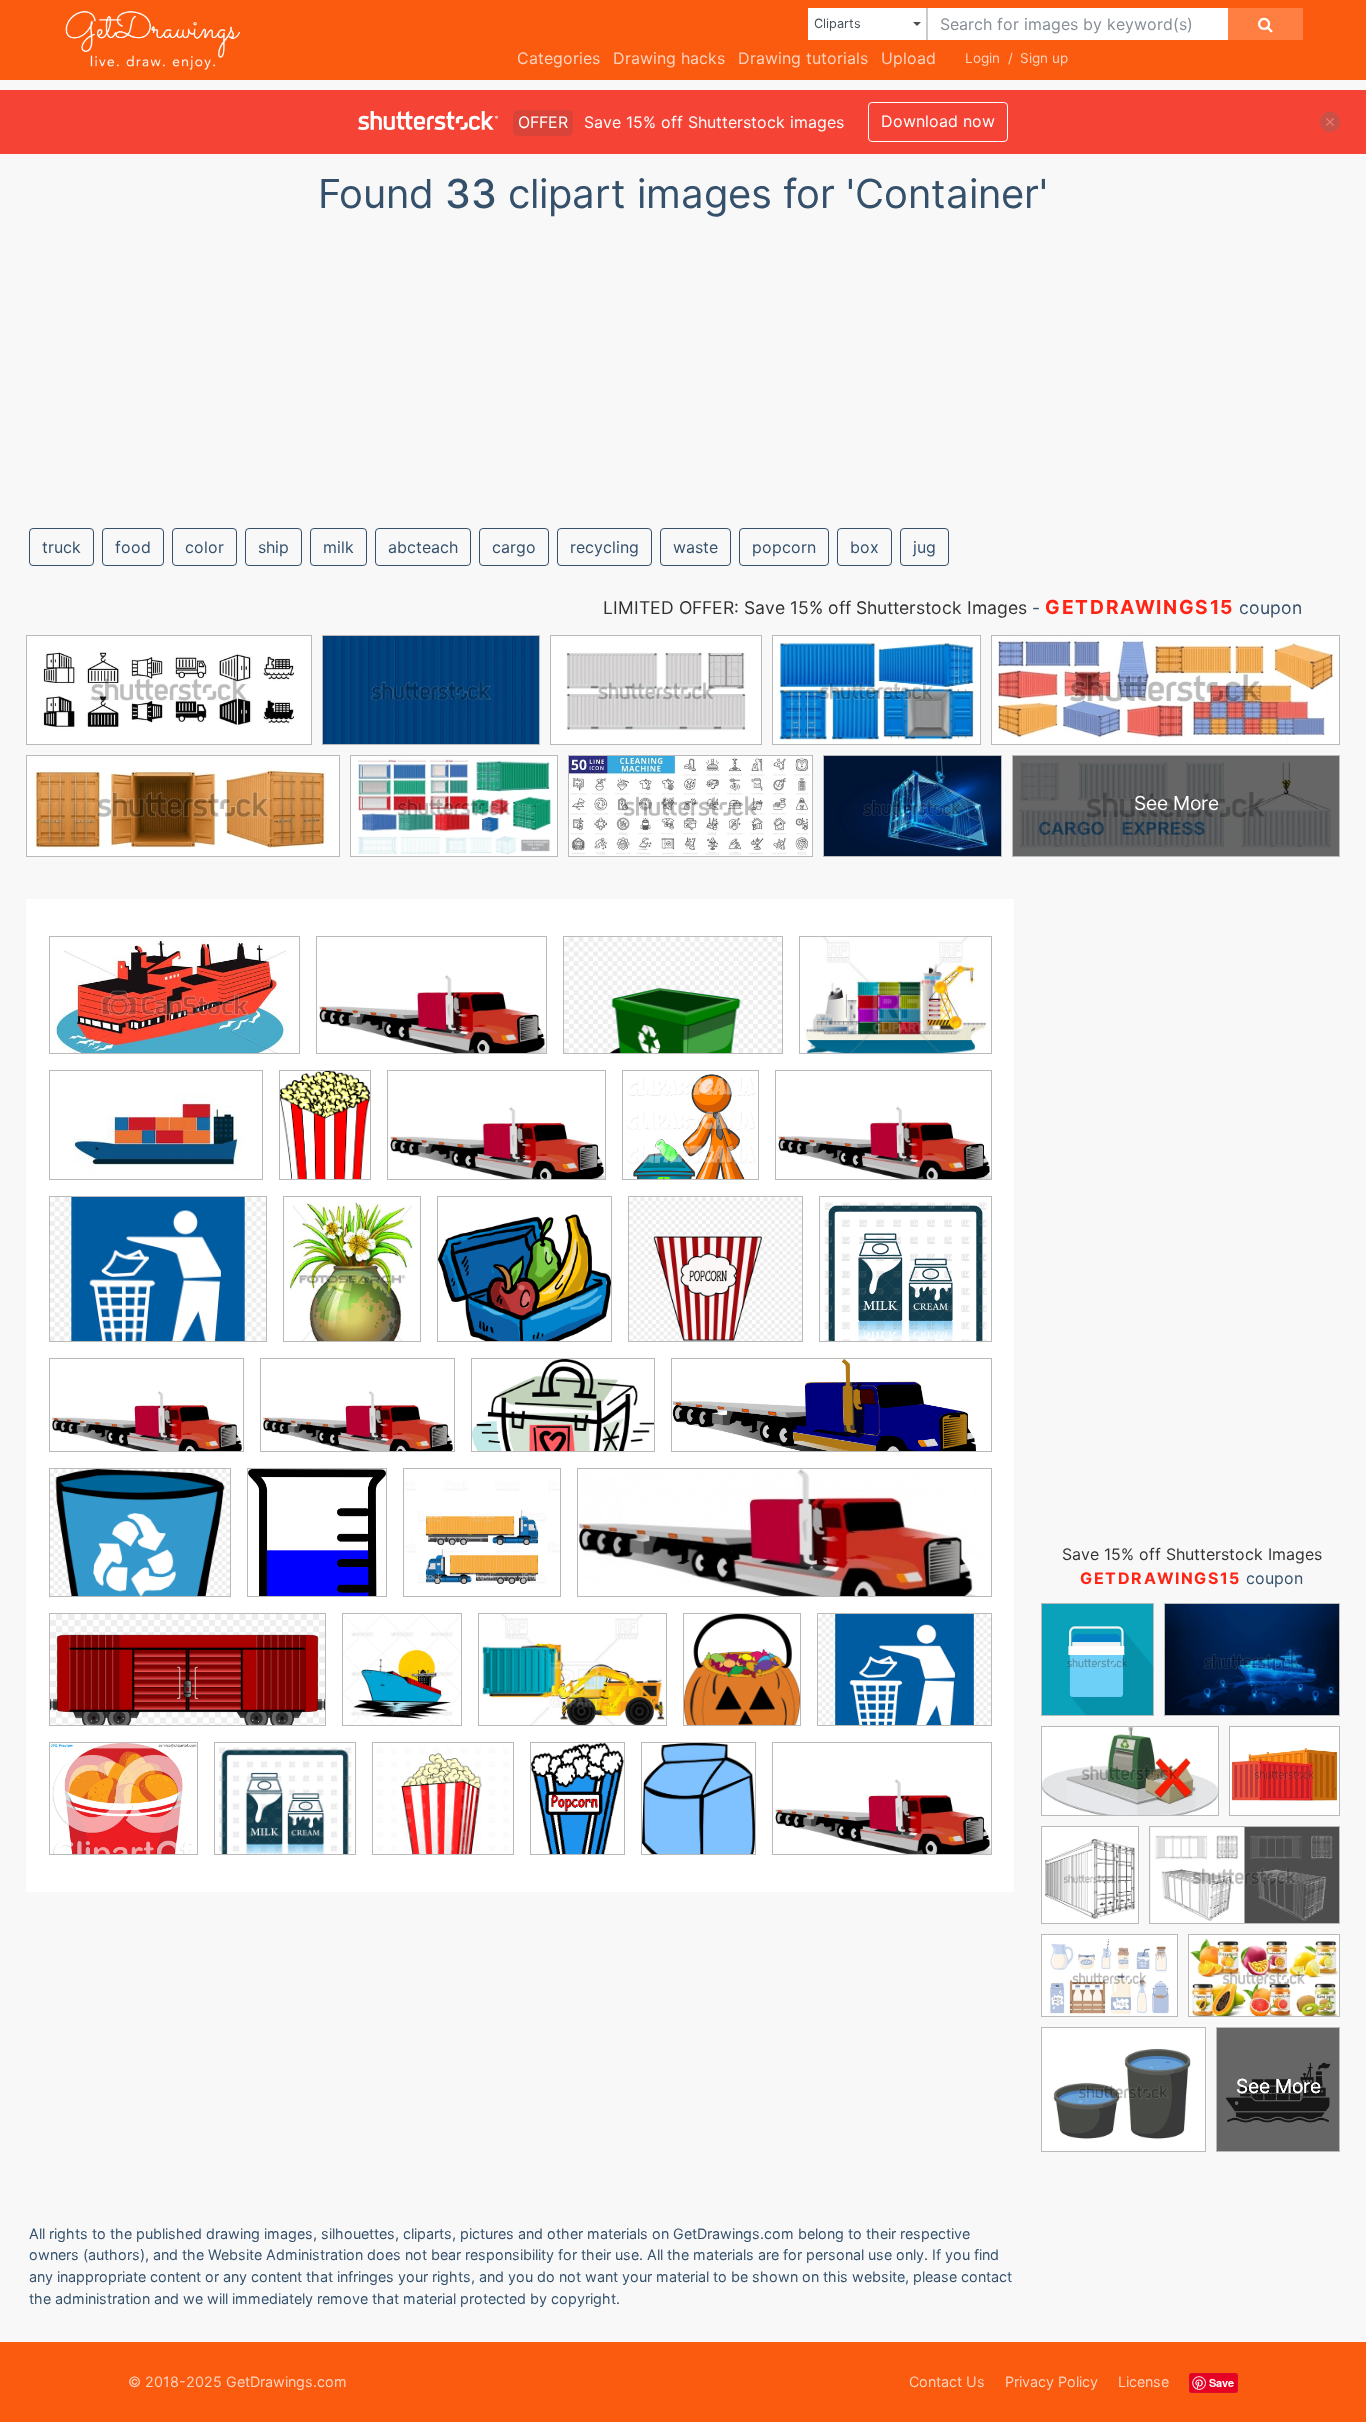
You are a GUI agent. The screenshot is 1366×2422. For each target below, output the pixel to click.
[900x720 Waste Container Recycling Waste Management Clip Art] (158, 1283)
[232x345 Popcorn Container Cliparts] (577, 1812)
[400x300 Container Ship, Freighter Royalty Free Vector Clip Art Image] (895, 1008)
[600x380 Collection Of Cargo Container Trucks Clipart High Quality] (431, 1009)
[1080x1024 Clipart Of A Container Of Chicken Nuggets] (123, 1812)
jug (924, 547)
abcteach (423, 547)
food (133, 547)
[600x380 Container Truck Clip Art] (146, 1420)
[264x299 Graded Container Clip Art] (317, 1547)
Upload (908, 58)
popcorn (784, 547)
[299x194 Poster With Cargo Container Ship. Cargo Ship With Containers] (156, 1140)
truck (61, 547)
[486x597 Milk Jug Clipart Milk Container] (698, 1812)
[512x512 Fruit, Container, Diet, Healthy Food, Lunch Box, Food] (524, 1283)
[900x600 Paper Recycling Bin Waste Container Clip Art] (673, 1009)
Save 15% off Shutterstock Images (1192, 1554)
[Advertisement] (683, 363)
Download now (938, 121)
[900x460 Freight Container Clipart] (187, 1684)
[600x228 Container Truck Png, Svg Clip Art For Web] (831, 1419)
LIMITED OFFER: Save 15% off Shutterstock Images (815, 607)
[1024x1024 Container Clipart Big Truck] (482, 1547)
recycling (604, 547)
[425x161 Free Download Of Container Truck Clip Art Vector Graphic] (784, 1547)
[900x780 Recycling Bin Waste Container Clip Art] (140, 1547)
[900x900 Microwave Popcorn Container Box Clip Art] (715, 1283)
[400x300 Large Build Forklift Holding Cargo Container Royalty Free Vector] (572, 1684)
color (204, 547)
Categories (558, 58)
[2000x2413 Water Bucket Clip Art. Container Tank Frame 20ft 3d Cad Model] (742, 1684)
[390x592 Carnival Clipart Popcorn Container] (325, 1139)
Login (982, 58)
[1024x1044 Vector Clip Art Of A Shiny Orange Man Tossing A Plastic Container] (690, 1140)
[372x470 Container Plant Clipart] (352, 1283)
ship (273, 547)
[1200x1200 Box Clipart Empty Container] (443, 1813)
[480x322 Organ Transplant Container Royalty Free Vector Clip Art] (563, 1420)
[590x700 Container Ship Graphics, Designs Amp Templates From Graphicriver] (402, 1684)
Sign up (1044, 58)
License (1143, 2381)
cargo (514, 547)
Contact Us (947, 2381)
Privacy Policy (1051, 2381)
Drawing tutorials (803, 58)
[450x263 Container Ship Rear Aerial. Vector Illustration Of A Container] (174, 1010)
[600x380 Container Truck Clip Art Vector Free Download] (496, 1139)
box (864, 547)
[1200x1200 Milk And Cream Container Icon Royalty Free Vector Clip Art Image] (905, 1282)
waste (695, 547)
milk (338, 547)
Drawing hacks (669, 58)
